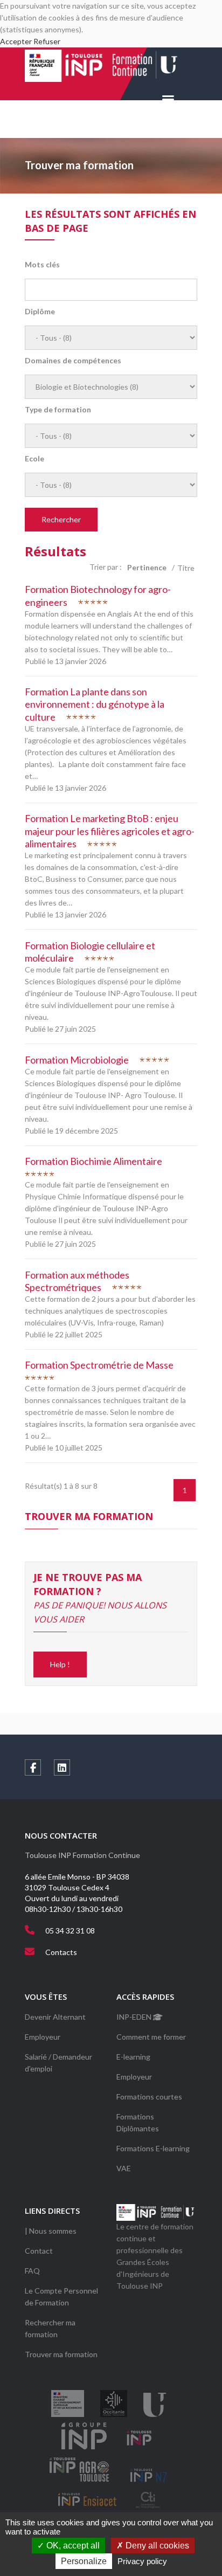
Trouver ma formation (61, 2354)
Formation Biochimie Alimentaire (93, 1161)
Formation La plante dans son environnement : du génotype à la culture (95, 704)
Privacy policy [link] (142, 2561)
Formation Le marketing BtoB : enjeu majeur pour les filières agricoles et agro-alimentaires (110, 831)
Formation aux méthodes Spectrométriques (77, 1281)
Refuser (47, 41)
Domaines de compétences (73, 361)
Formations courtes (149, 2097)
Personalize (84, 2561)
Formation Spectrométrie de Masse (99, 1365)
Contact (39, 2251)
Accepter (16, 41)
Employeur (43, 2037)
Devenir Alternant (55, 2017)
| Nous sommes (51, 2231)
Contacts (61, 1952)
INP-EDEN (135, 2017)
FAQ (32, 2271)
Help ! (60, 1664)
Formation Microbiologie (77, 1060)
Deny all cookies (156, 2546)
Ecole (34, 459)
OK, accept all (72, 2546)
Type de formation (58, 410)
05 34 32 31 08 (70, 1931)
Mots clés (42, 265)
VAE (124, 2168)
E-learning (133, 2057)
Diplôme (40, 312)
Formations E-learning (153, 2148)
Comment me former (151, 2037)
